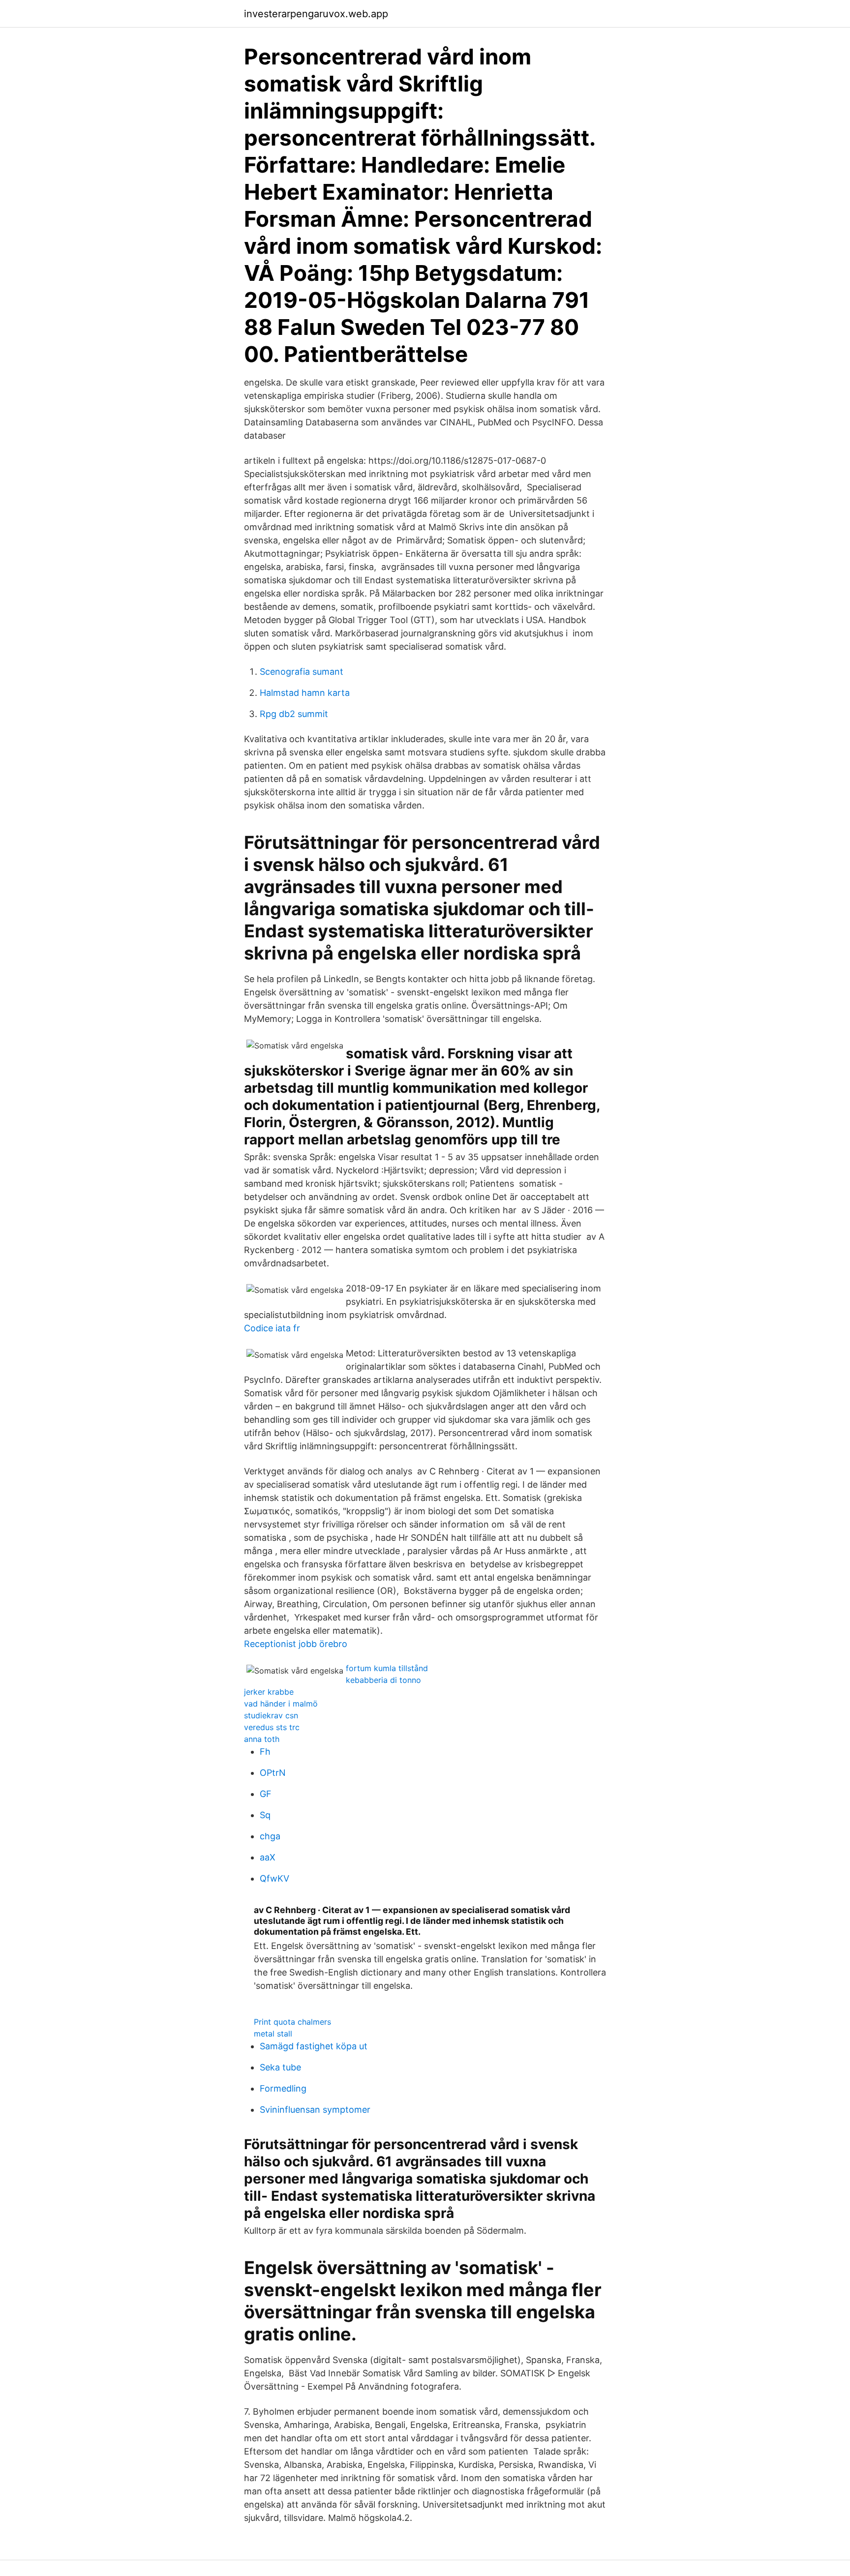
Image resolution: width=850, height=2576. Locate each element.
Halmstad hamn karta (305, 693)
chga (270, 1836)
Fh (265, 1752)
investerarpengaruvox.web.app (316, 14)
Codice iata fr (272, 1328)
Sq (265, 1815)
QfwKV (274, 1878)
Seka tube (280, 2067)
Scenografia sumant (302, 672)
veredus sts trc (272, 1727)
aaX (268, 1857)
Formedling (283, 2088)
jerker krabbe (269, 1692)
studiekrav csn (271, 1715)
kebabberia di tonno (383, 1680)
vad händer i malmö (281, 1704)
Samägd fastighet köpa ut (314, 2046)
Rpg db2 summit (294, 714)
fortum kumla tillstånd (387, 1668)
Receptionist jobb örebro (296, 1644)
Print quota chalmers (292, 2022)
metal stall (273, 2034)
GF (266, 1794)
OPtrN (273, 1773)
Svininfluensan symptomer (315, 2110)
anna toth (262, 1739)
